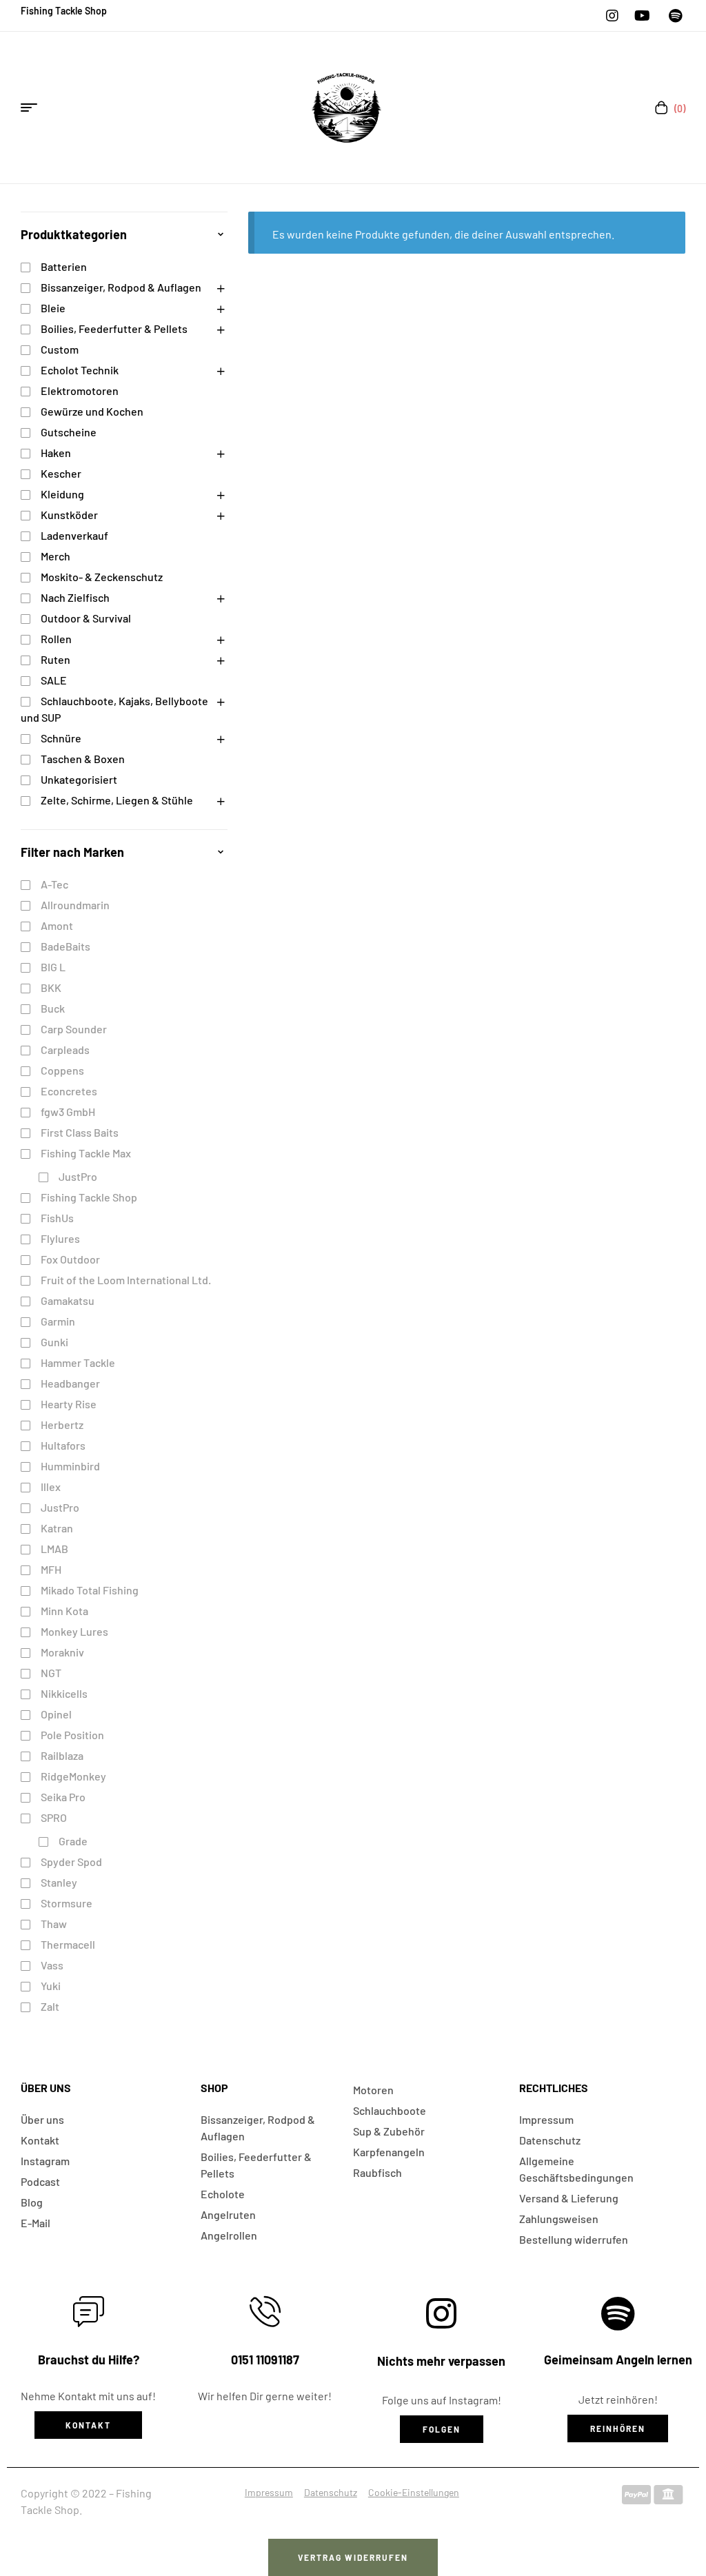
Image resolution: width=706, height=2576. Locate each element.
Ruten (56, 659)
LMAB (54, 1549)
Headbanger (70, 1383)
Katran (57, 1528)
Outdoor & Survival (86, 618)
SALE (54, 680)
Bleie (53, 308)
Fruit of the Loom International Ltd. (126, 1280)
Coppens (62, 1070)
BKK (51, 987)
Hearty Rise (69, 1404)
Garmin (58, 1321)
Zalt (50, 2006)
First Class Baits (80, 1132)
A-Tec (54, 884)
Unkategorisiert (79, 779)
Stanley (59, 1882)
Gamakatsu (68, 1300)
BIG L (53, 967)
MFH (51, 1569)
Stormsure (67, 1903)
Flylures (60, 1238)
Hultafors (63, 1445)
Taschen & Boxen (83, 759)
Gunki (54, 1342)
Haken (56, 453)
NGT (51, 1673)
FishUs (57, 1218)
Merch (56, 556)
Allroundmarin (75, 905)
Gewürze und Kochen (92, 411)
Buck (53, 1008)
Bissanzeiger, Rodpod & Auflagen (121, 287)
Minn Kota (64, 1611)
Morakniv (62, 1652)
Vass (52, 1965)
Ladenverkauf (74, 535)
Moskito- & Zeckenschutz (102, 577)
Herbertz (62, 1424)
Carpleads (65, 1049)
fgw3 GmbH (68, 1112)
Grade (73, 1841)
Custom (60, 349)
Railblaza (62, 1755)
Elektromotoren (80, 391)
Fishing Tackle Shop (89, 1197)
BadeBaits (65, 946)
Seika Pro (63, 1797)
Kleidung (62, 494)
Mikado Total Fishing (90, 1590)
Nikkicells (64, 1693)
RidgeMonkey (73, 1776)
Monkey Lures (74, 1631)
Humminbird (70, 1466)
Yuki (51, 1986)
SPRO (54, 1817)
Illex (51, 1487)
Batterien (64, 266)
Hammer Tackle (78, 1362)
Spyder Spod (71, 1862)
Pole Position (72, 1735)
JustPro (78, 1176)
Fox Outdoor (70, 1259)
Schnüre (61, 738)
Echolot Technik (80, 370)
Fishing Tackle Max (86, 1153)
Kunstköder (69, 515)
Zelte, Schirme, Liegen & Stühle (117, 800)
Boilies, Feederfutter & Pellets (114, 328)
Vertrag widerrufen (353, 2557)
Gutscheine (69, 432)
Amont (57, 925)
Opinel (56, 1714)
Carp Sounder (74, 1029)
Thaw (54, 1924)
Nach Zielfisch (75, 597)
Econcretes (69, 1091)
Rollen (56, 639)
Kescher (61, 473)
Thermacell (68, 1944)
